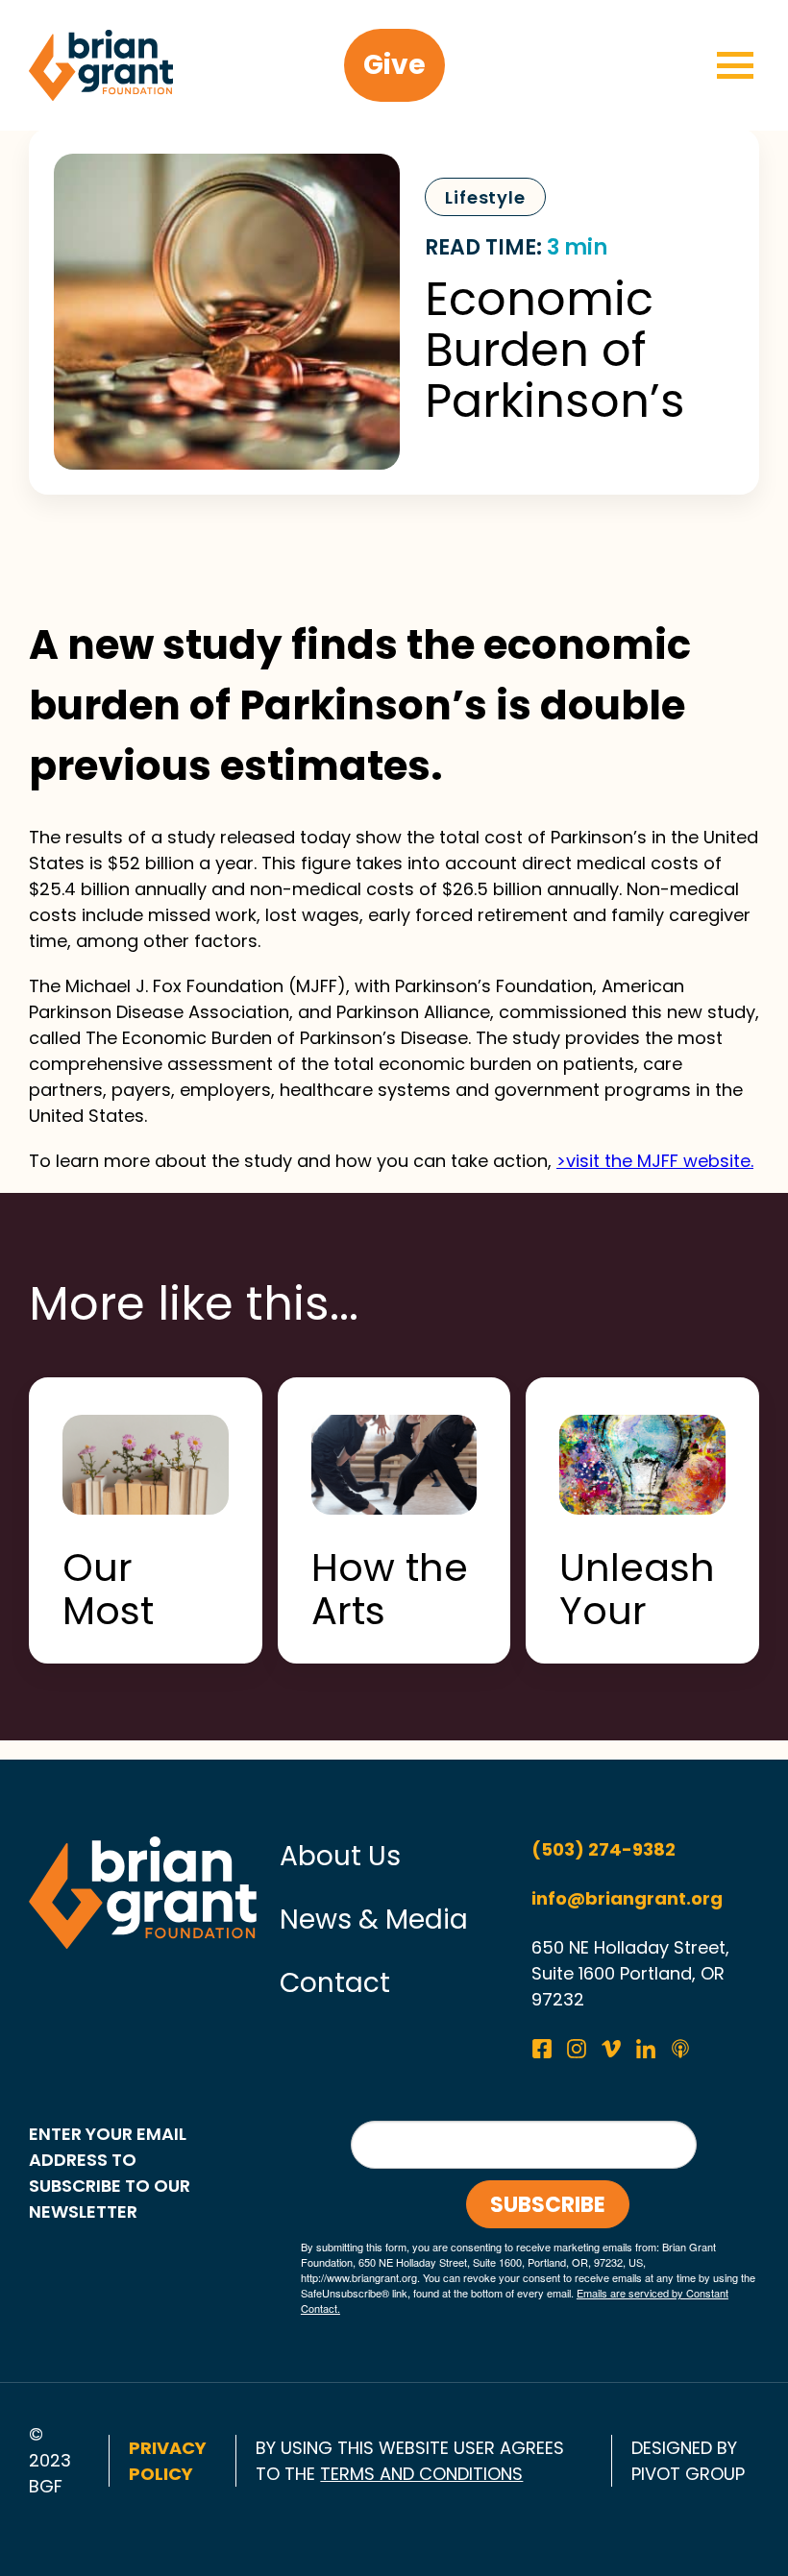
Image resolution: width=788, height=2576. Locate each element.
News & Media (374, 1920)
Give (394, 65)
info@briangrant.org (627, 1898)
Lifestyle (485, 197)
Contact (335, 1983)
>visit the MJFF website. (655, 1161)
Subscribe (548, 2205)
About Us (340, 1856)
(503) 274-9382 (603, 1849)
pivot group (688, 2474)
